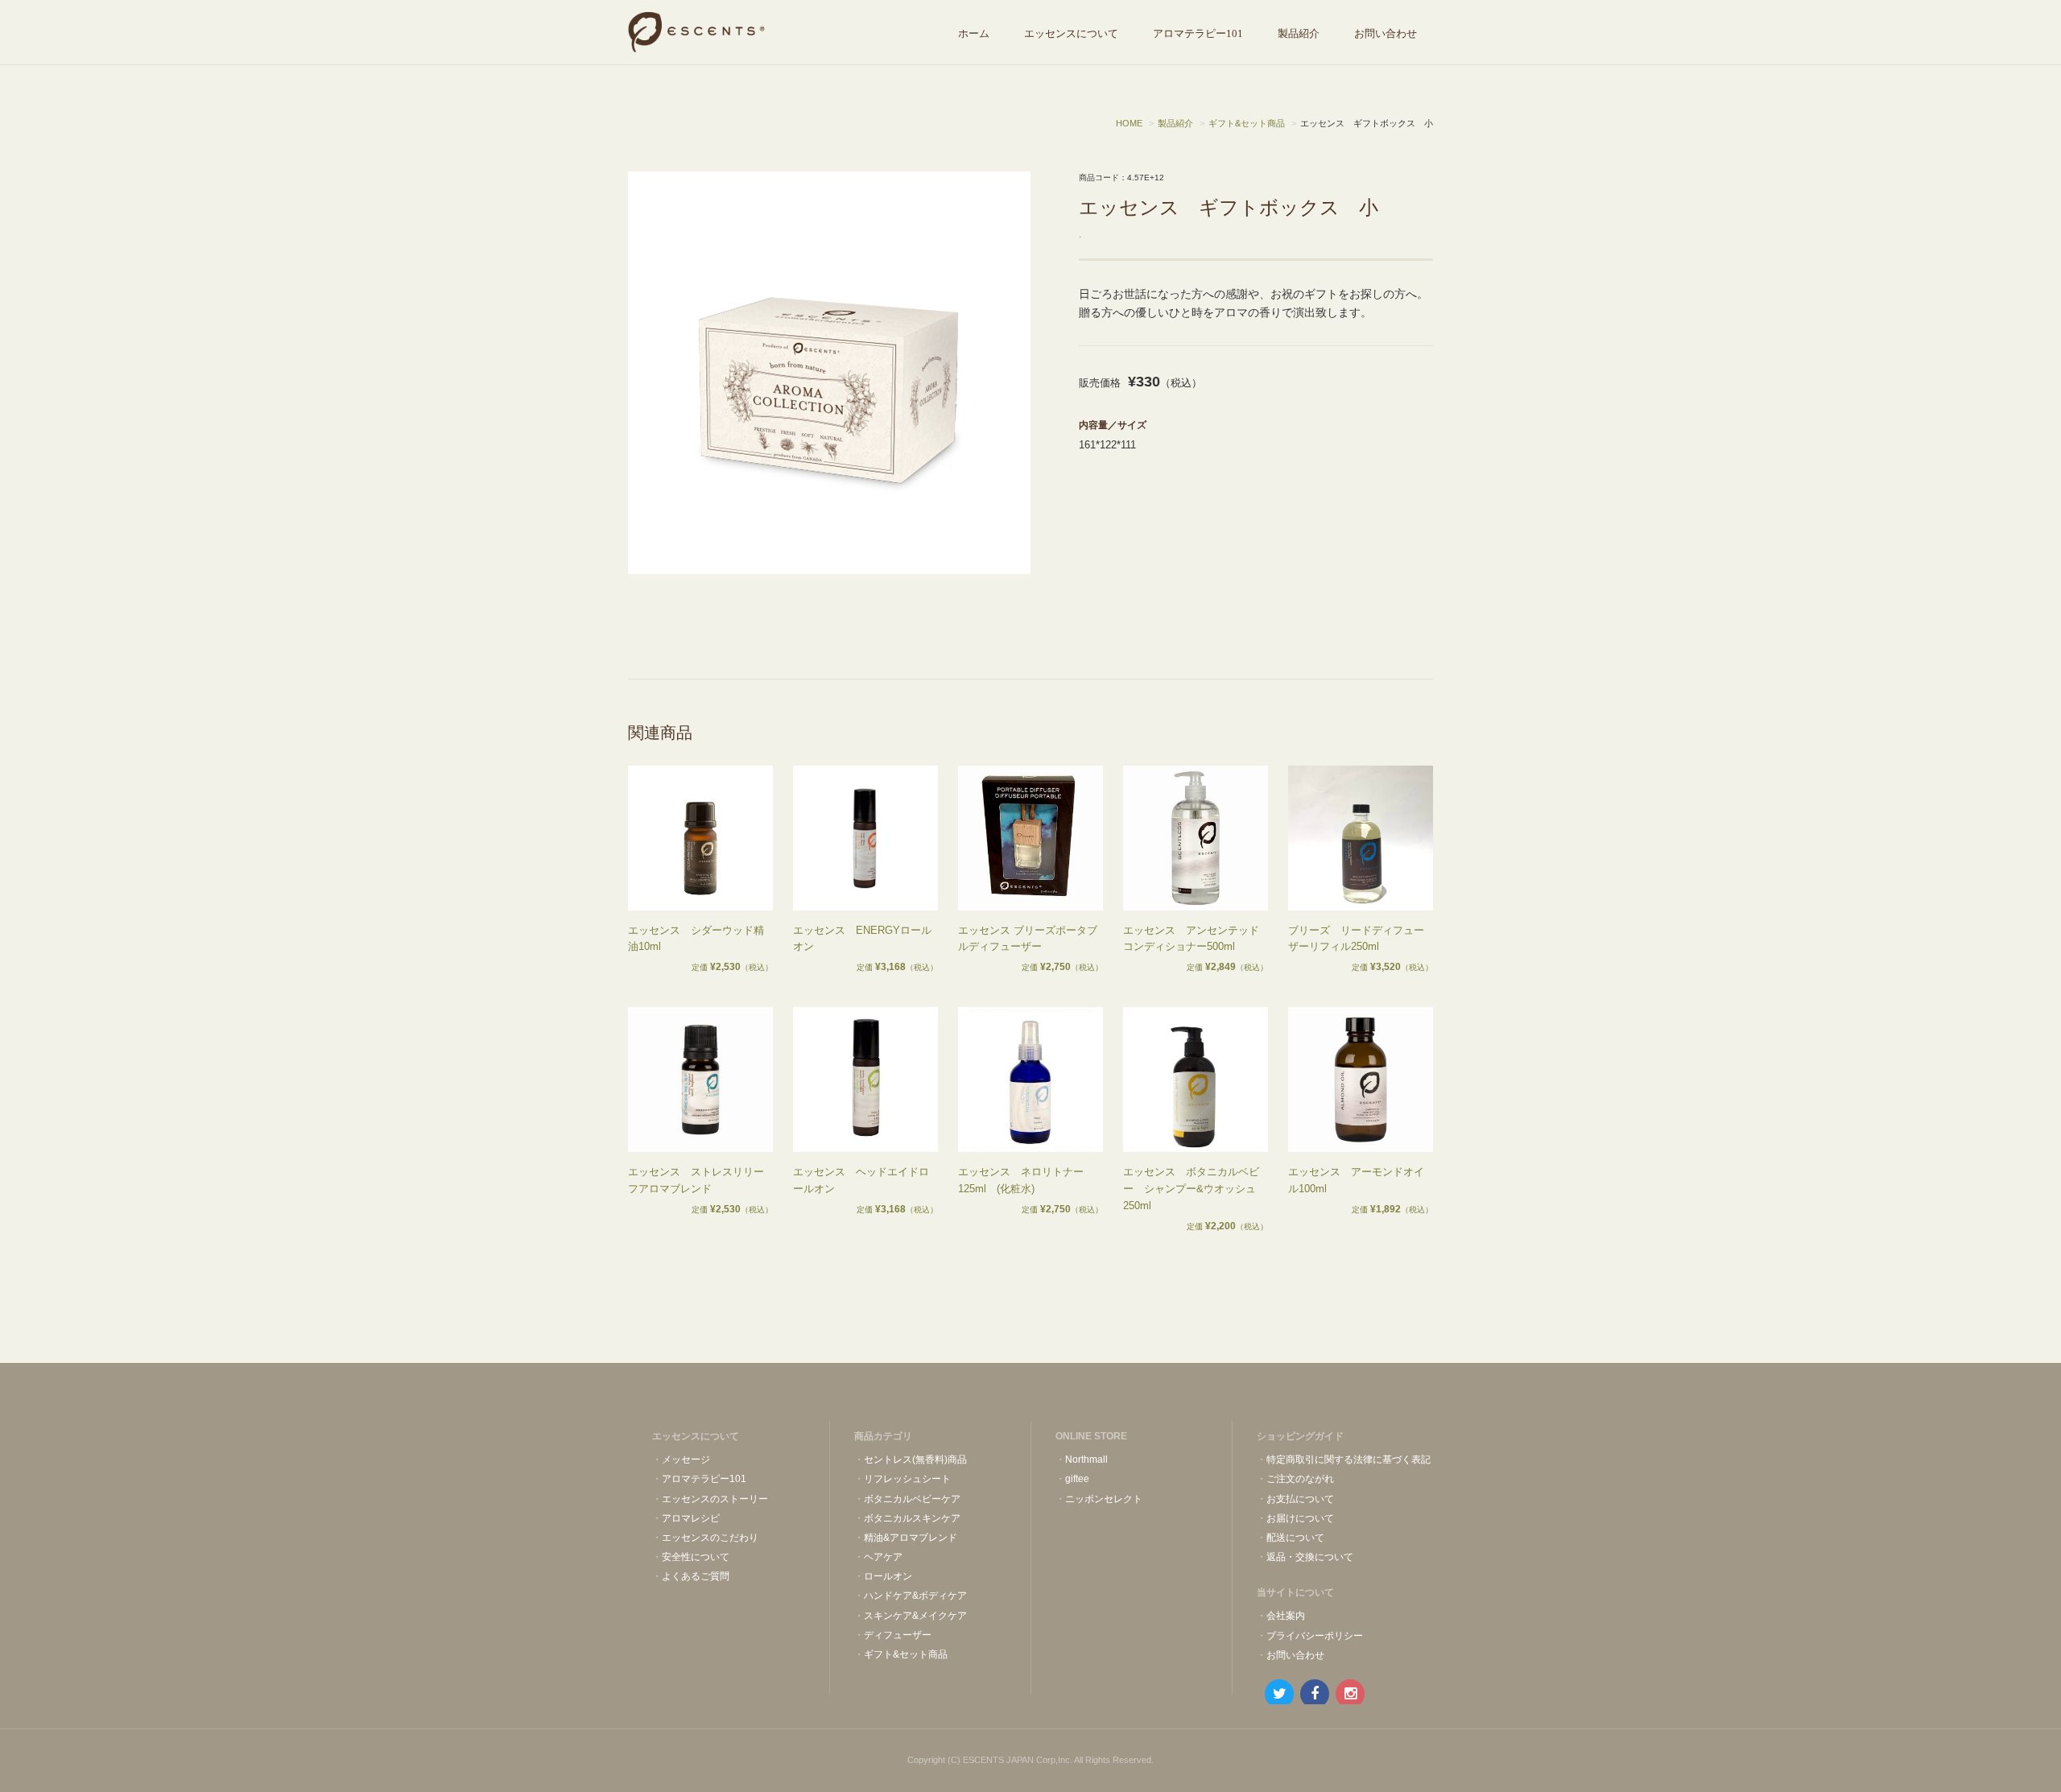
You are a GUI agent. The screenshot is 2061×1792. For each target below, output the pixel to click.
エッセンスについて (1071, 33)
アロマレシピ (691, 1518)
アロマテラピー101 (1198, 33)
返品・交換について (1310, 1557)
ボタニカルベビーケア (912, 1499)
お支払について (1300, 1499)
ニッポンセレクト (1104, 1499)
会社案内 (1286, 1616)
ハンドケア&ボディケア (915, 1596)
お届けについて (1300, 1518)
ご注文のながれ (1300, 1479)
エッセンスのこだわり (710, 1538)
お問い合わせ (1386, 33)
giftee (1077, 1479)
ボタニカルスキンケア (912, 1518)
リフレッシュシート (907, 1479)
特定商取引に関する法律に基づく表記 (1349, 1460)
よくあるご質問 (696, 1576)
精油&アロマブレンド (911, 1538)
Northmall (1086, 1460)
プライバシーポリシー (1315, 1636)
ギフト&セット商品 (906, 1654)
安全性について (696, 1557)
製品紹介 (1299, 33)
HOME (1129, 123)
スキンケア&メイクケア (915, 1616)
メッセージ (686, 1460)
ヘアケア (883, 1557)
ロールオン (888, 1576)
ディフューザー (898, 1635)
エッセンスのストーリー (715, 1499)
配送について (1295, 1538)
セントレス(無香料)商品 (915, 1460)
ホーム (974, 33)
